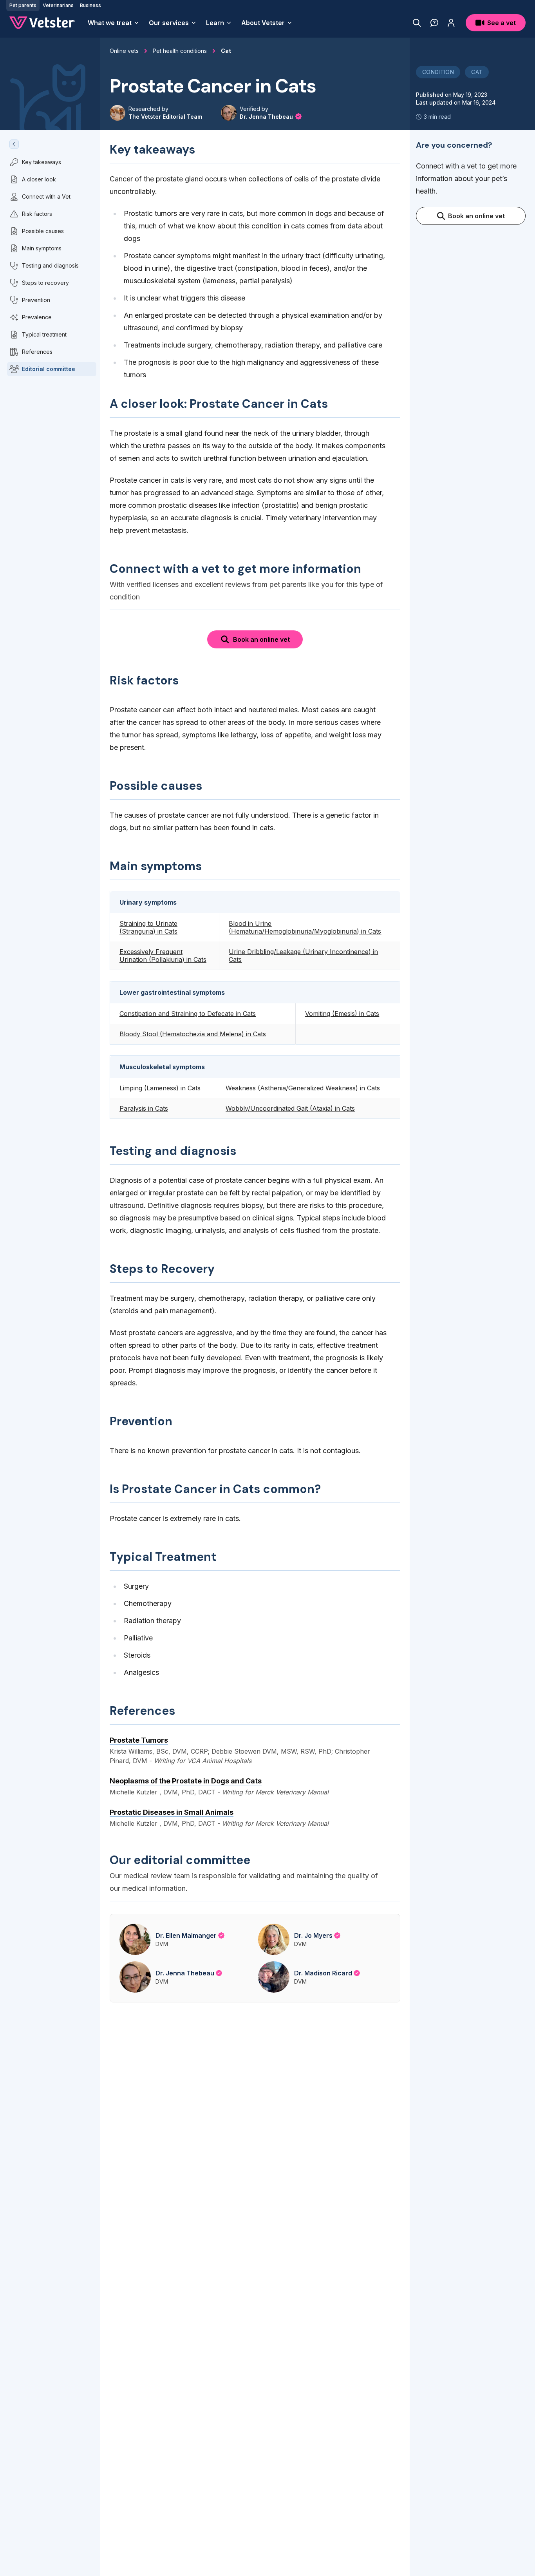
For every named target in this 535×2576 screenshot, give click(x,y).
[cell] (164, 927)
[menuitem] (114, 23)
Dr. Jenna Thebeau (267, 117)
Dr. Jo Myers (313, 1935)
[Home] (42, 23)
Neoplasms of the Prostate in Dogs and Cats (186, 1781)
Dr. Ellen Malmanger (186, 1935)
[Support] (434, 23)
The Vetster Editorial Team (165, 117)
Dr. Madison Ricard (323, 1973)
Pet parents (23, 5)
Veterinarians (58, 5)
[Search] (417, 23)
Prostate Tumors (139, 1740)
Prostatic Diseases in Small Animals (172, 1812)
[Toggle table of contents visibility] (14, 144)
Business (90, 5)
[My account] (451, 23)
